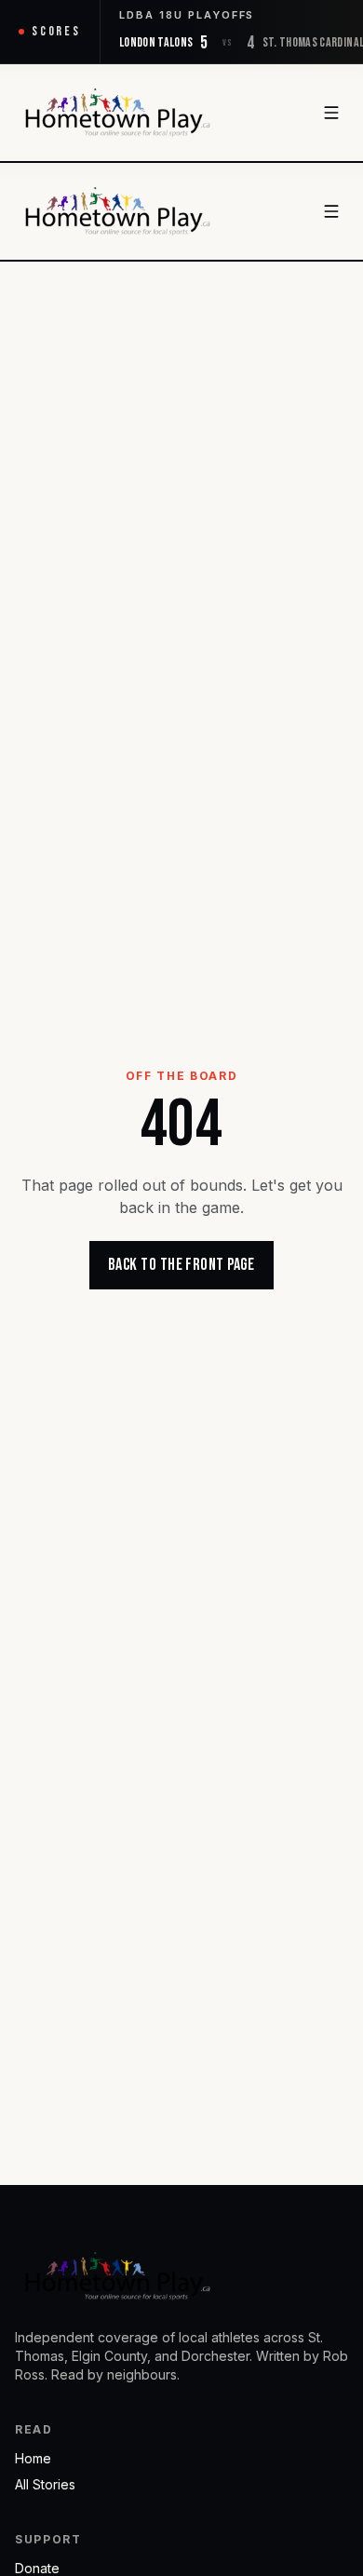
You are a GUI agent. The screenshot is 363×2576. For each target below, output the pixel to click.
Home (33, 2458)
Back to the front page (181, 1265)
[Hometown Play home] (118, 113)
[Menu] (331, 113)
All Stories (45, 2484)
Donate (37, 2568)
